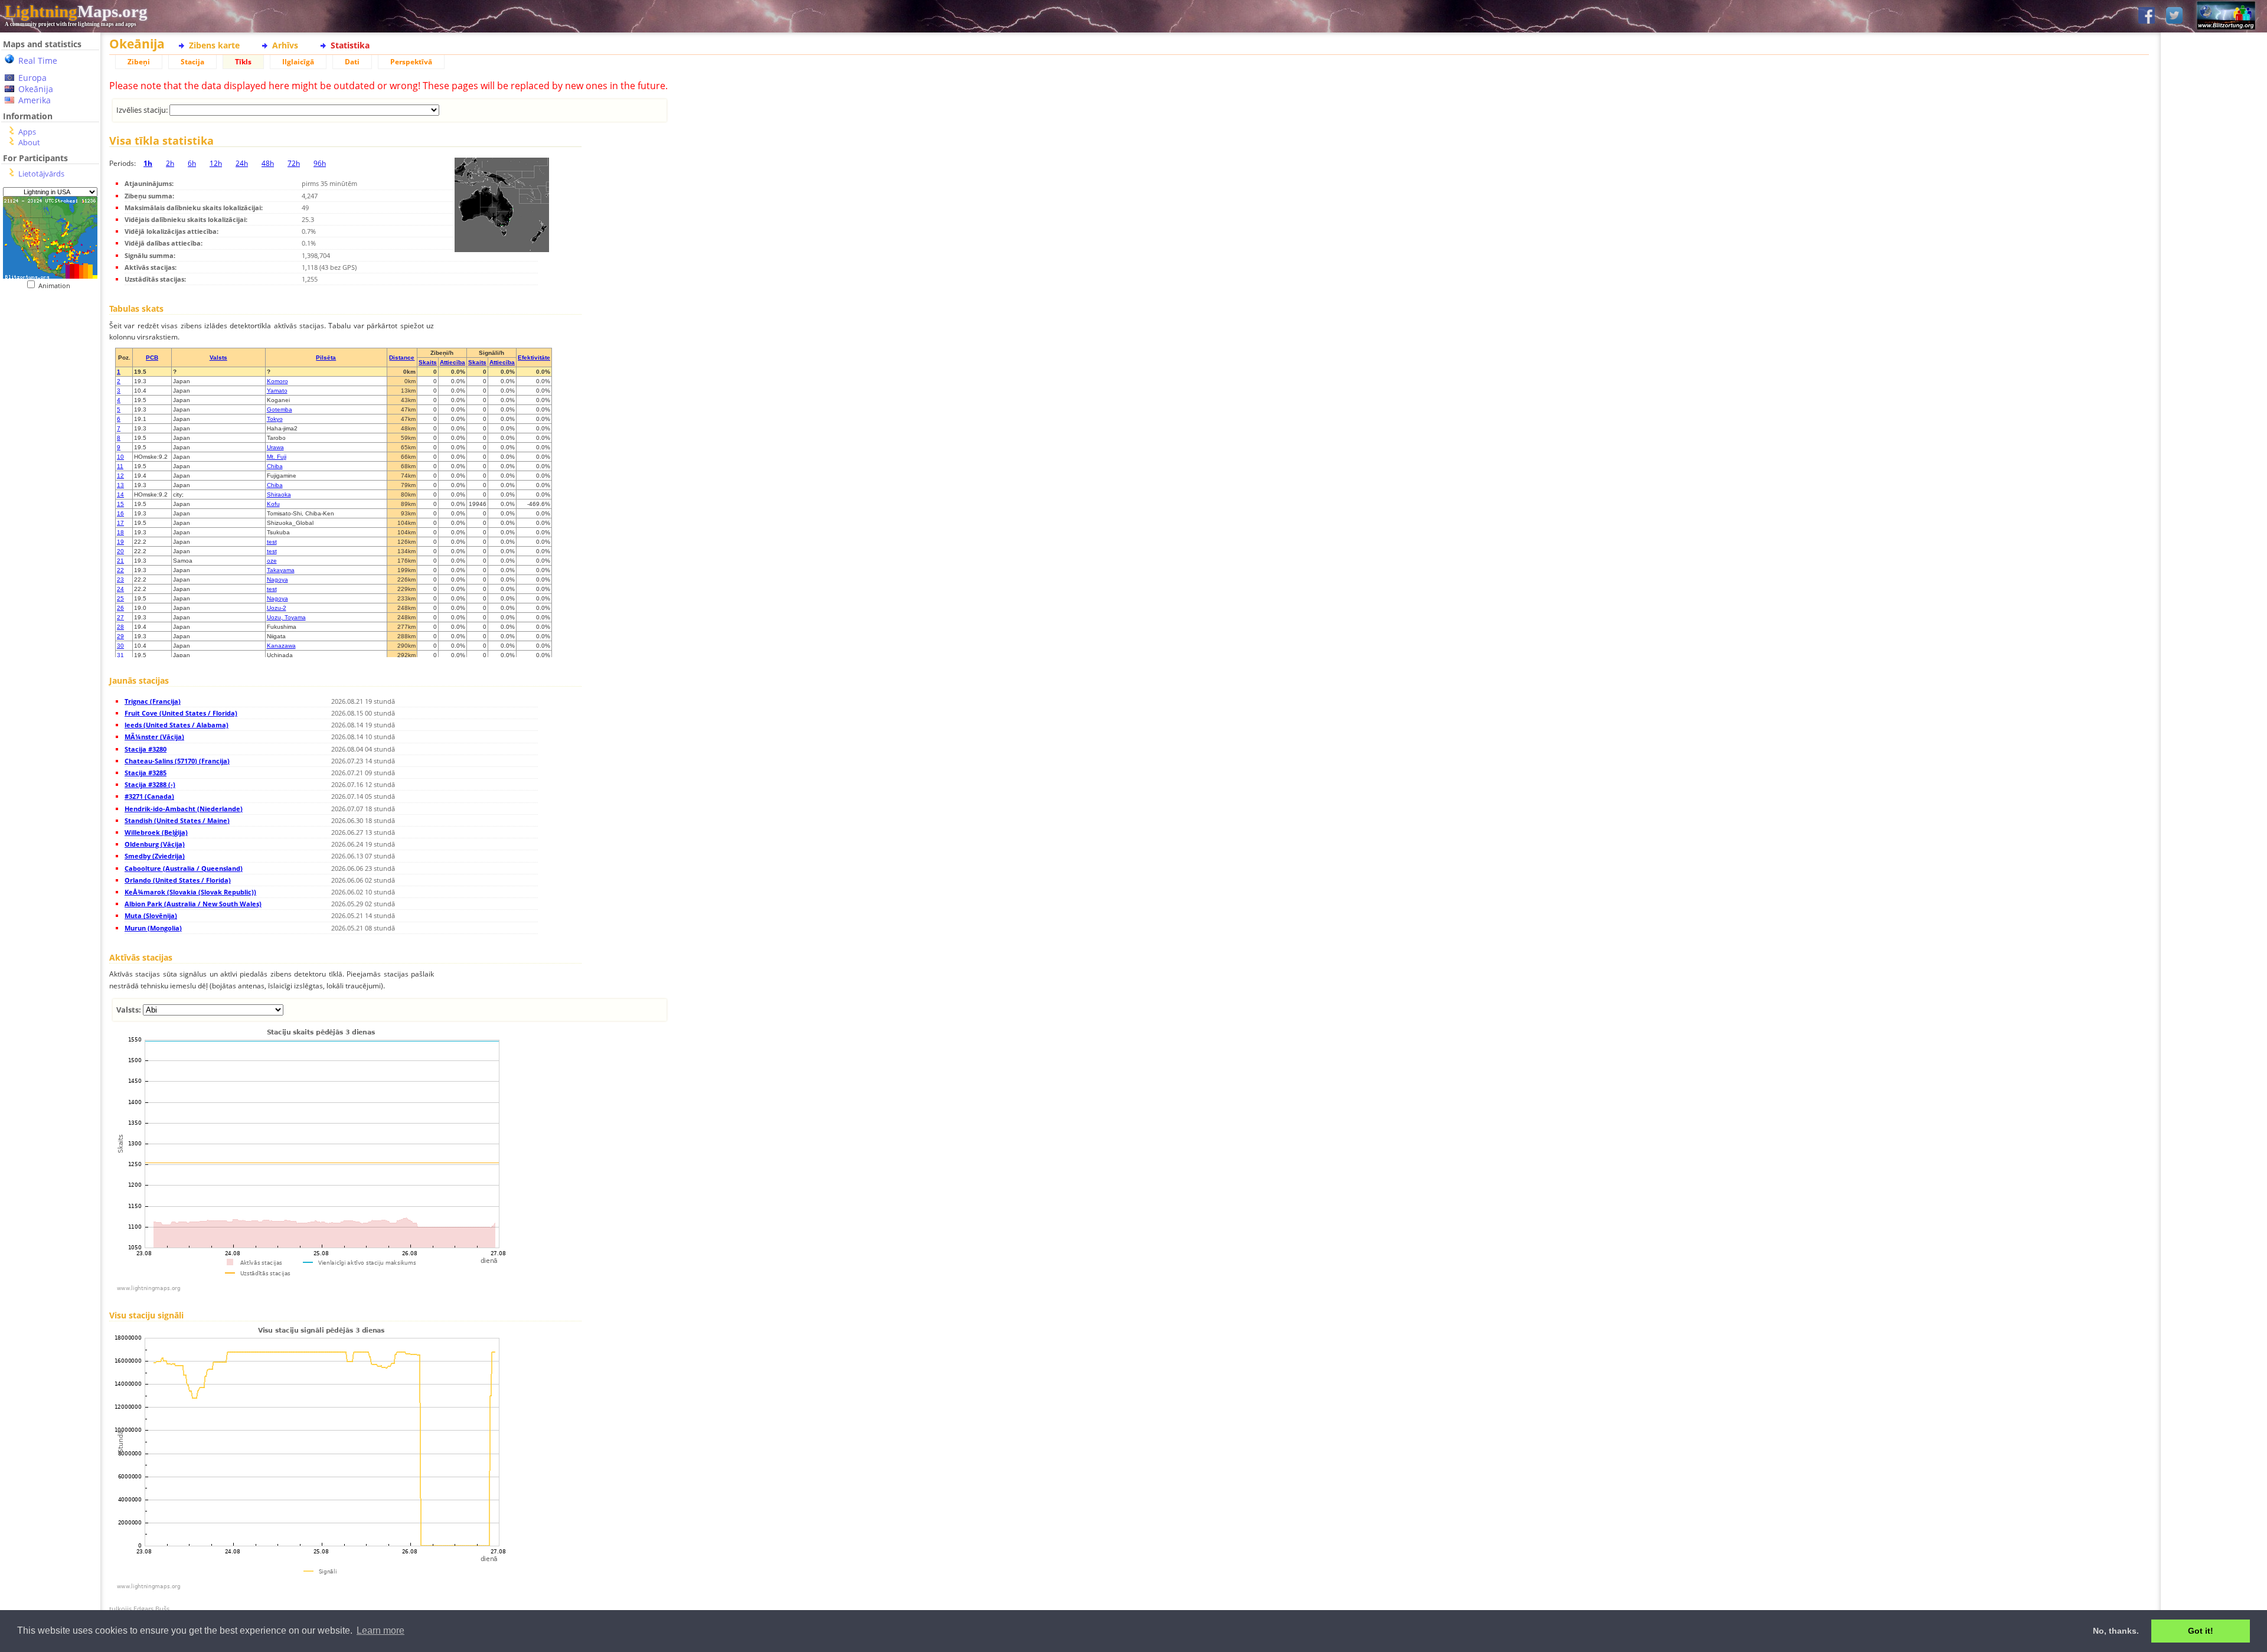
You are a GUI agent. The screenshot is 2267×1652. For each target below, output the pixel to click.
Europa (32, 78)
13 (120, 485)
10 (120, 457)
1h (148, 163)
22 (120, 570)
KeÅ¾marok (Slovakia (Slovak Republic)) (190, 892)
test (272, 542)
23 (120, 579)
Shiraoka (279, 494)
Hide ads (2214, 407)
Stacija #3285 (146, 773)
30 (120, 646)
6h (192, 163)
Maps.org (76, 11)
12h (216, 163)
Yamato (277, 391)
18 (120, 532)
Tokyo (275, 419)
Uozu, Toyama (286, 617)
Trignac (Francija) (153, 701)
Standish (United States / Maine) (177, 820)
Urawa (275, 447)
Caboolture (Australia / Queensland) (184, 868)
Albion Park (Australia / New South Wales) (193, 904)
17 (120, 523)
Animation (57, 285)
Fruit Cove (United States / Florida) (181, 713)
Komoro (277, 381)
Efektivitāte (534, 358)
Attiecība (453, 362)
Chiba (275, 466)
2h (170, 163)
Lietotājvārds (41, 174)
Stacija (192, 62)
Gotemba (280, 409)
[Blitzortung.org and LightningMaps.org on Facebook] (2147, 16)
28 (120, 627)
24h (242, 163)
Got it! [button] (2201, 1631)
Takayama (281, 570)
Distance (402, 358)
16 (120, 513)
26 (120, 608)
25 (120, 598)
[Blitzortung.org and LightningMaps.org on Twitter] (2174, 16)
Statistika (350, 45)
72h (294, 163)
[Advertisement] (50, 532)
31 (120, 655)
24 (120, 589)
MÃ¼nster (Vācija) (154, 737)
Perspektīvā (411, 62)
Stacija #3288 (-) (150, 784)
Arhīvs (285, 45)
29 (120, 636)
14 (120, 494)
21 (120, 561)
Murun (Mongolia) (153, 928)
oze (272, 561)
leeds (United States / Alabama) (177, 725)
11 (120, 466)
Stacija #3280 (146, 749)
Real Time (38, 61)
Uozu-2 (277, 608)
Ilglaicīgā (298, 62)
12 (120, 476)
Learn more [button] (380, 1630)
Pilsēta (326, 358)
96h (320, 163)
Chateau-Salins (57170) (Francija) (177, 761)
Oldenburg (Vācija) (155, 844)
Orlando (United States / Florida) (178, 880)
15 (120, 504)
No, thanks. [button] (2116, 1631)
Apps (27, 132)
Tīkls (243, 62)
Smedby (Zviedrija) (155, 856)
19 (120, 542)
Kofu (273, 504)
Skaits (428, 362)
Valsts (218, 358)
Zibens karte (214, 45)
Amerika (35, 100)
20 (120, 551)
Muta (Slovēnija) (151, 915)
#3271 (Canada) (149, 796)
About (29, 142)
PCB (152, 358)
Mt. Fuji (277, 457)
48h (268, 163)
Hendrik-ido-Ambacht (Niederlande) (184, 809)
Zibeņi (139, 62)
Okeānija (36, 89)
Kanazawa (281, 646)
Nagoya (277, 579)
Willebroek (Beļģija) (156, 832)
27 (120, 617)
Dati (352, 62)
